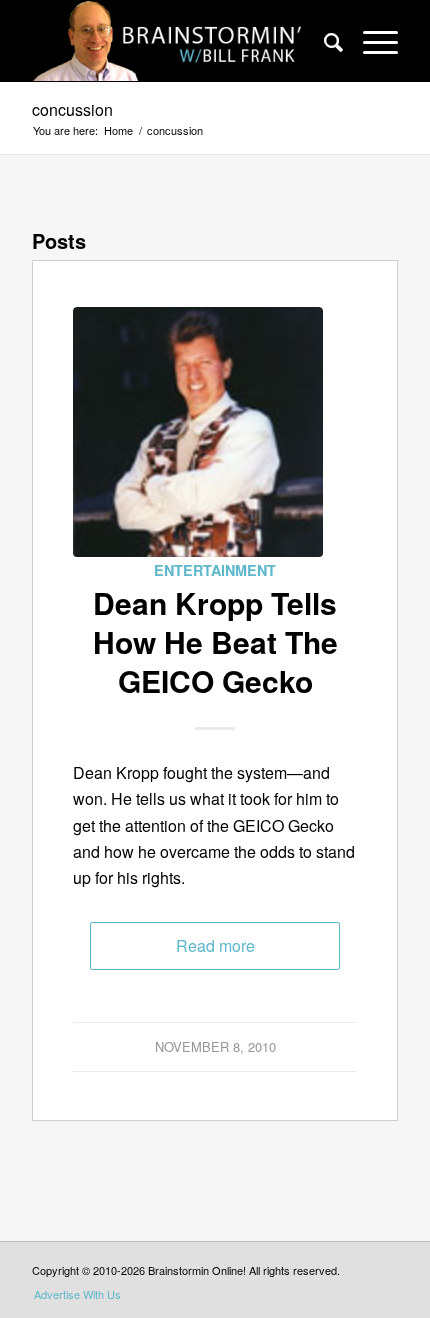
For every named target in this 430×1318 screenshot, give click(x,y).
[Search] (323, 41)
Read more (215, 945)
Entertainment (215, 570)
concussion (72, 109)
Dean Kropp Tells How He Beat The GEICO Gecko (215, 641)
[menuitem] (323, 41)
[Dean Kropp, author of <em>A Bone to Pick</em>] (198, 432)
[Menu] (370, 41)
